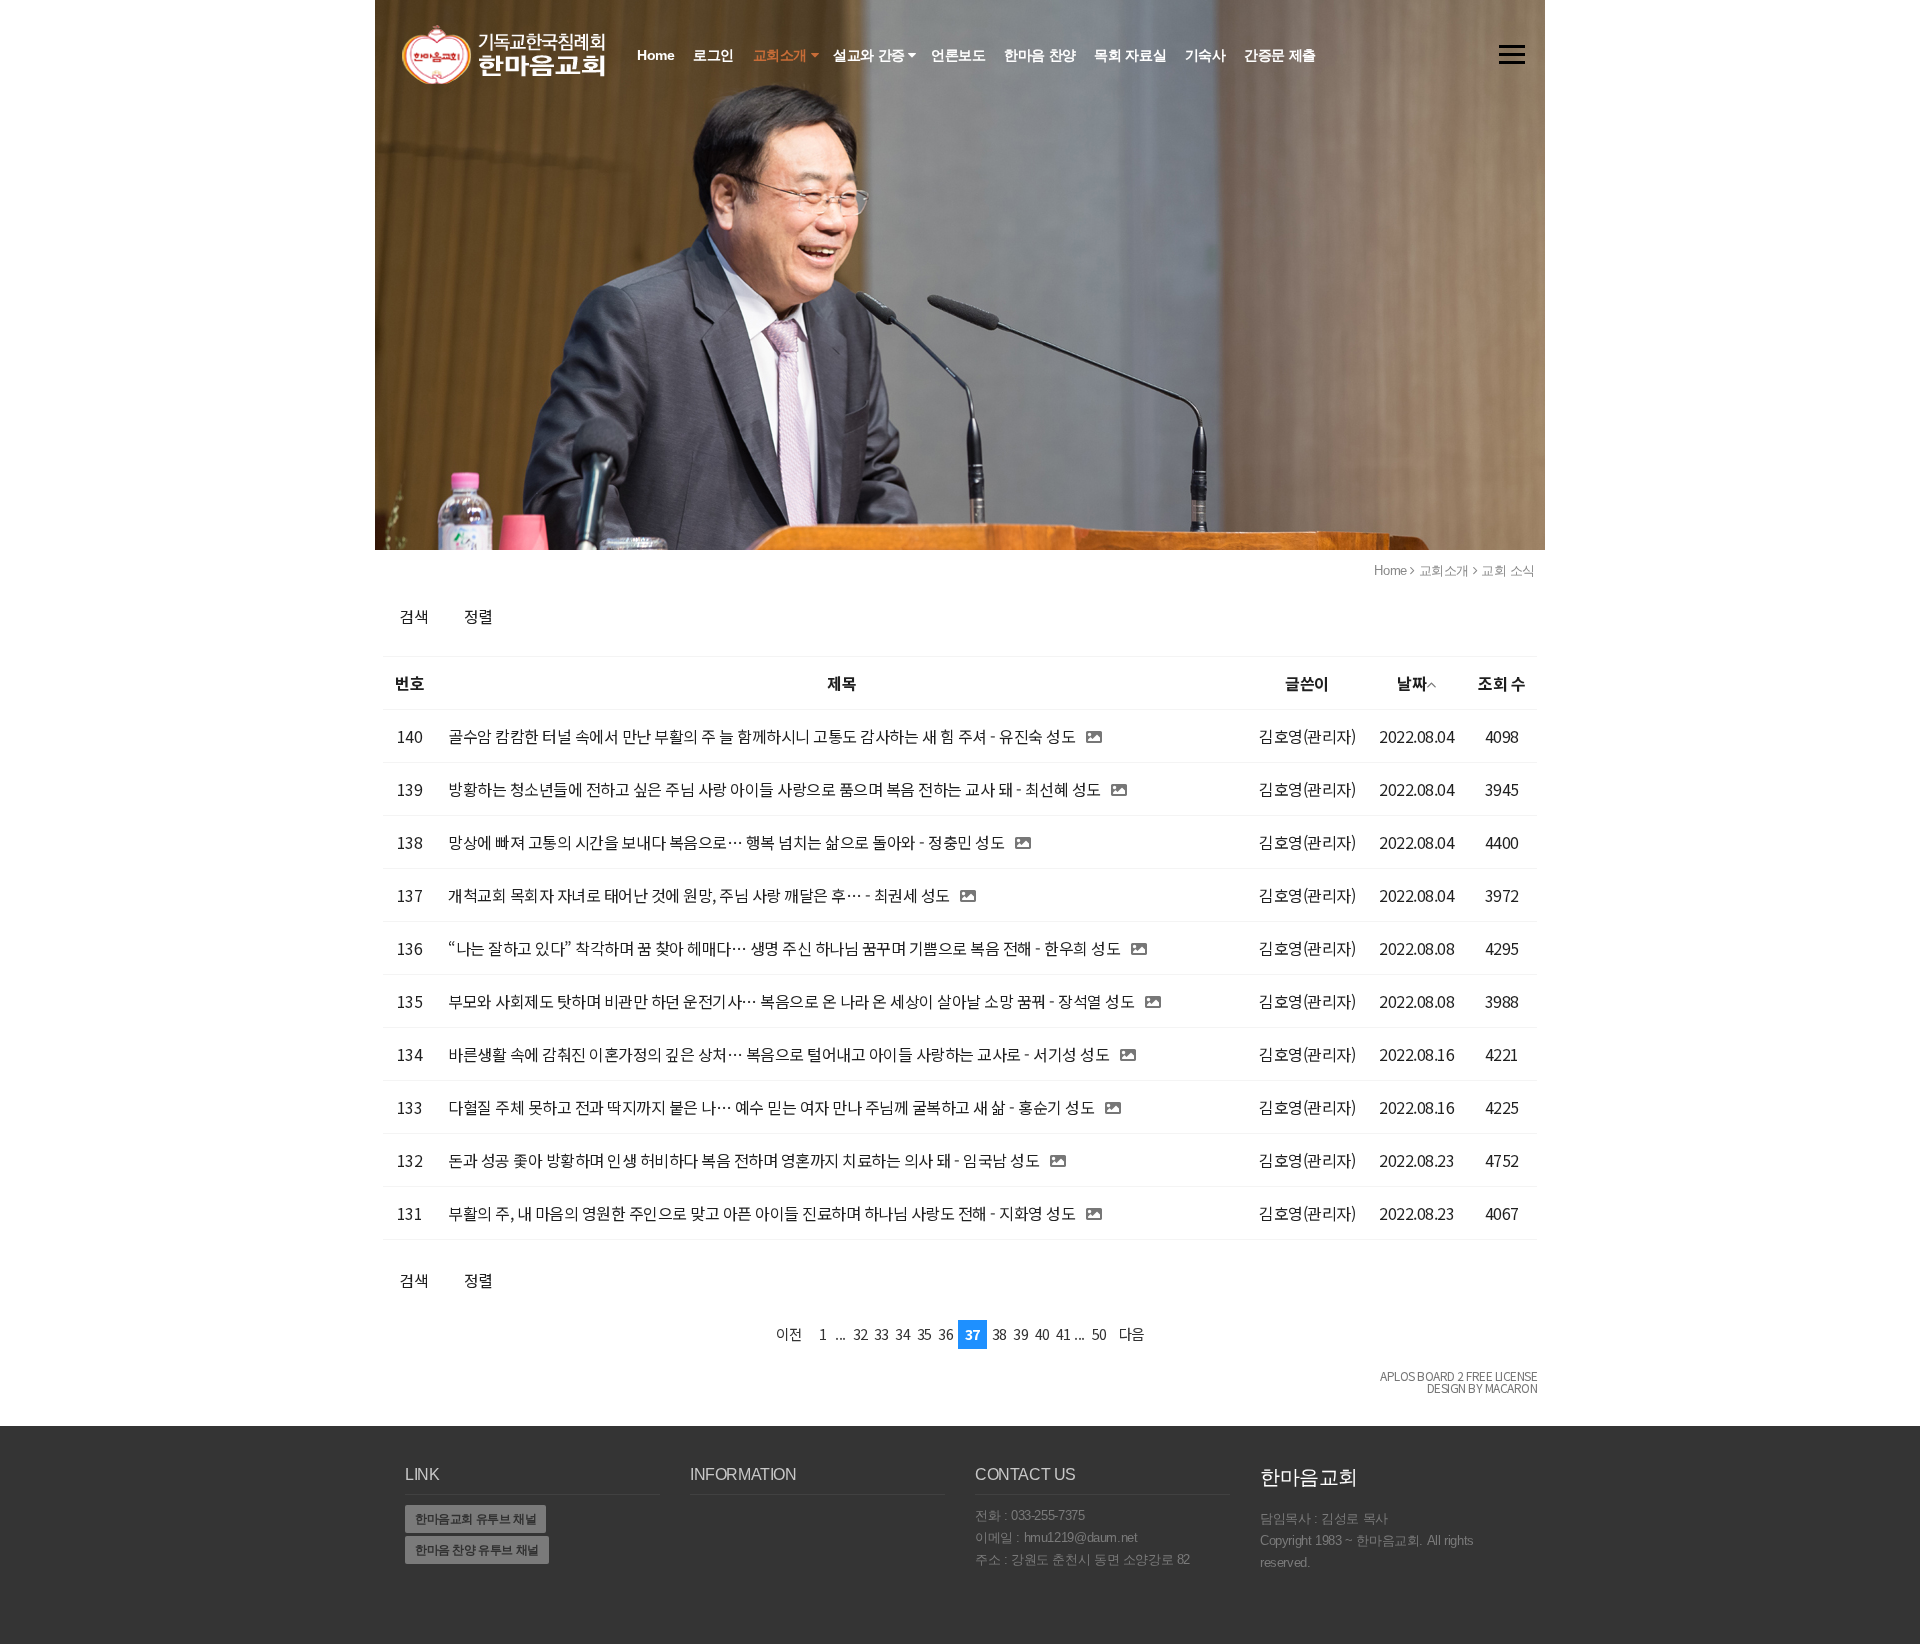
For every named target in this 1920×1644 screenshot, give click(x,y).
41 (1063, 1333)
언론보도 (960, 55)
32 (860, 1333)
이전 (788, 1333)
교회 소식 (1508, 570)
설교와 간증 (870, 55)
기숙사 (1207, 55)
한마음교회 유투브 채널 (475, 1519)
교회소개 (782, 55)
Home (657, 55)
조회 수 (1501, 683)
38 (999, 1333)
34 (902, 1333)
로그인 (715, 55)
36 (945, 1333)
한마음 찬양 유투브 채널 (477, 1550)
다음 (1131, 1333)
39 (1020, 1333)
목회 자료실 (1131, 55)
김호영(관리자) (1307, 736)
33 (881, 1333)
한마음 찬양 (1041, 55)
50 (1099, 1333)
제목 (841, 683)
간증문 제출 (1281, 55)
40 (1042, 1333)
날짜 (1411, 683)
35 (924, 1333)
